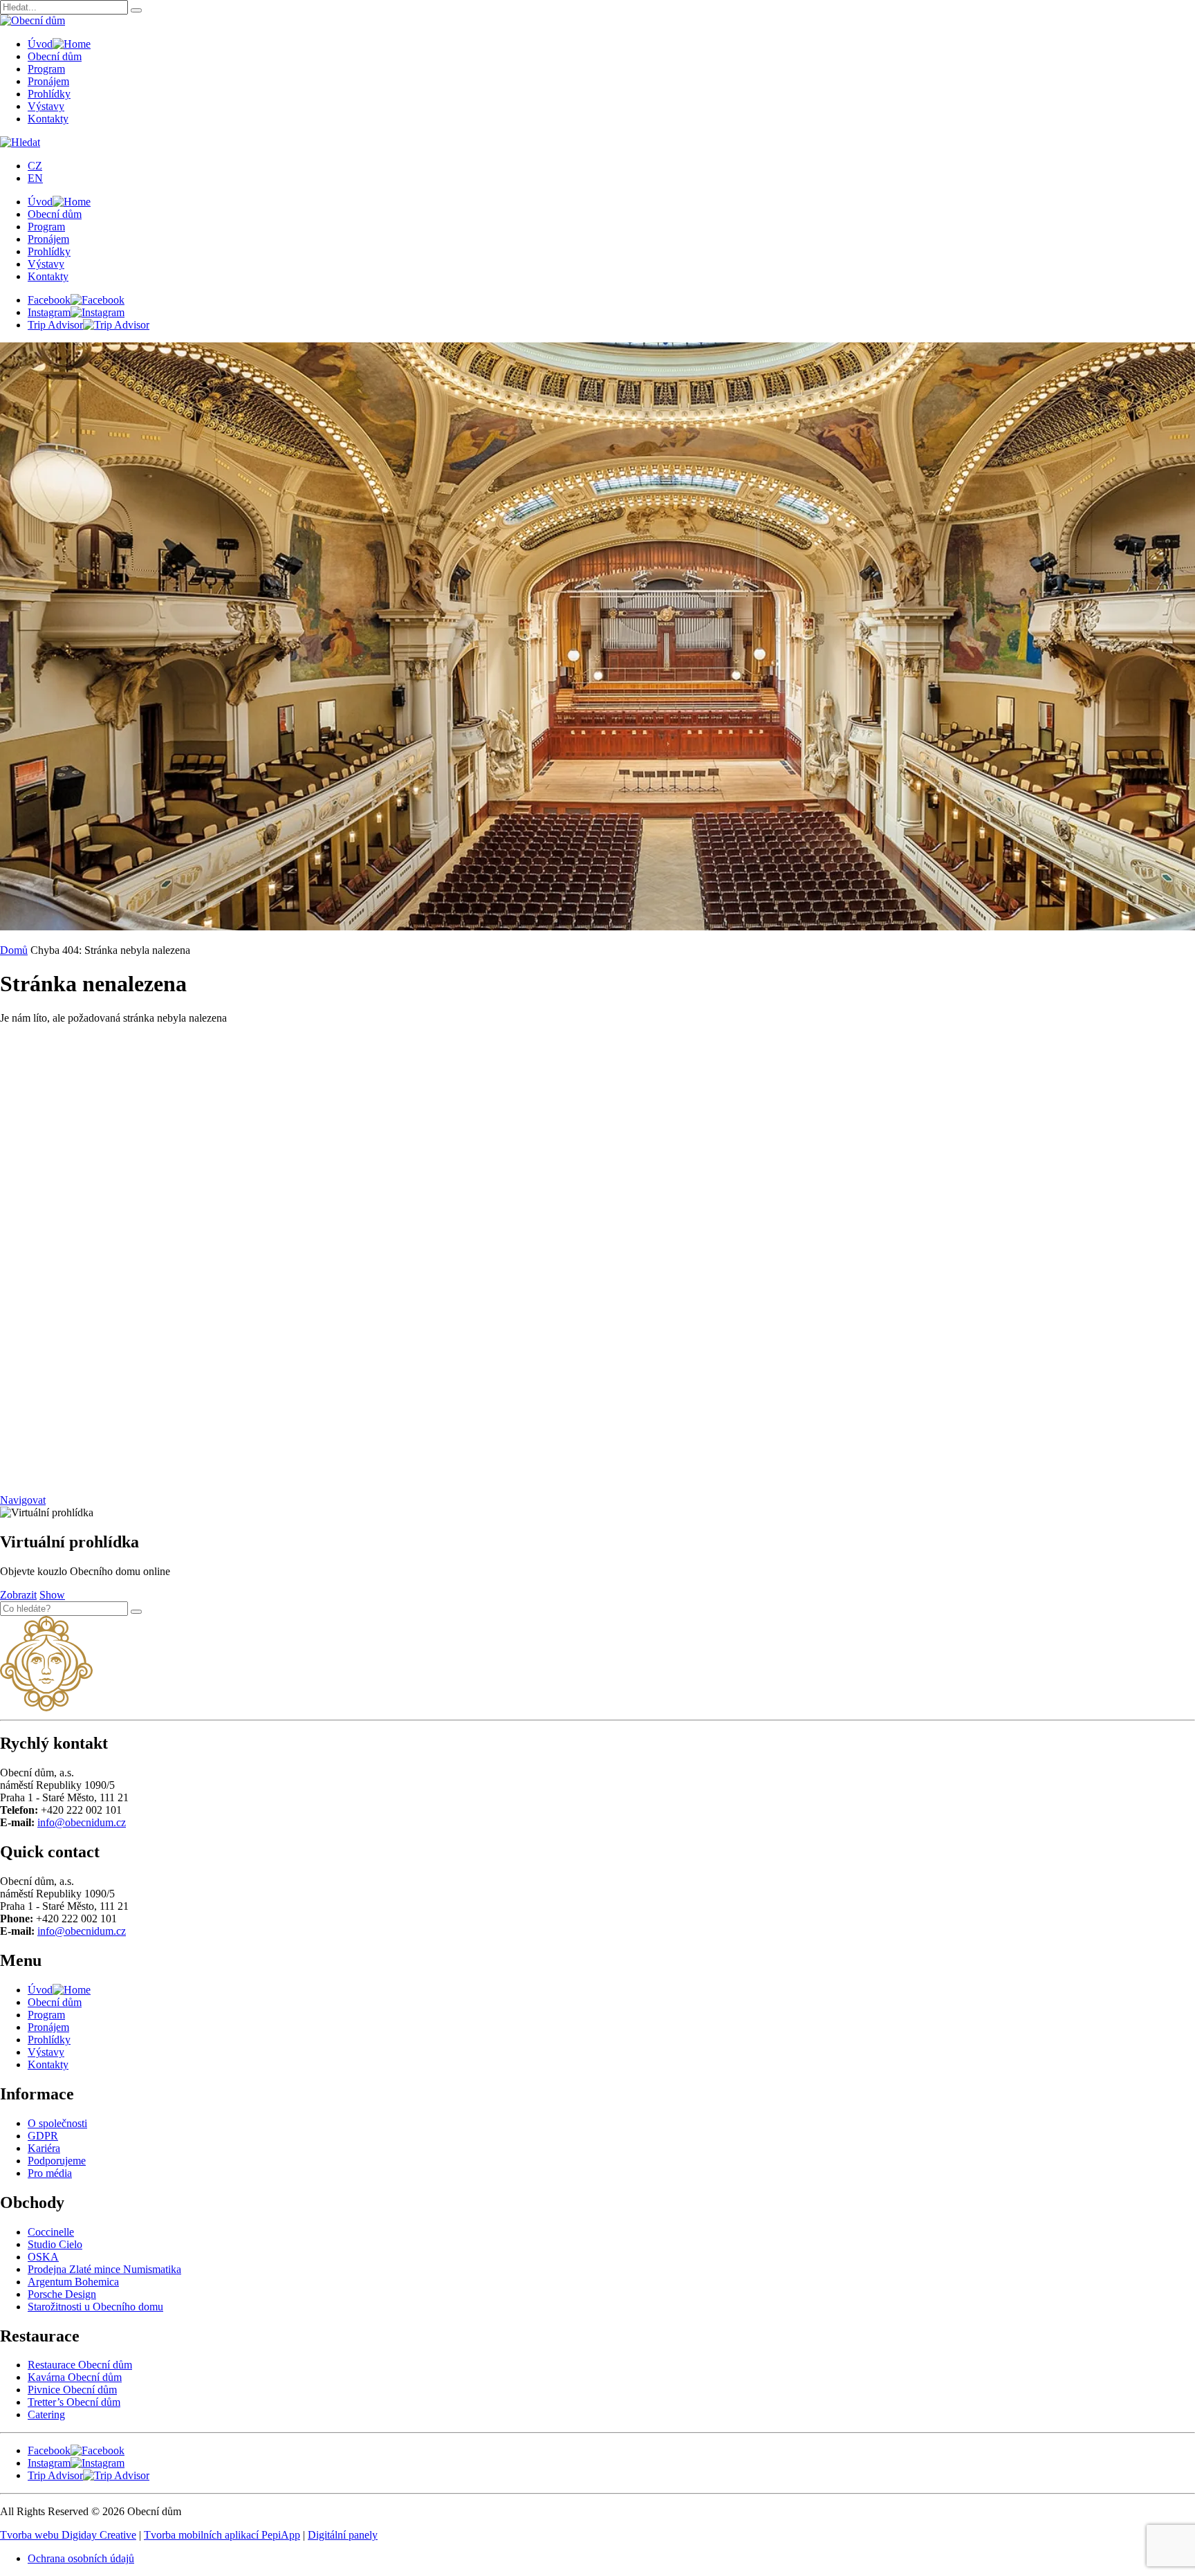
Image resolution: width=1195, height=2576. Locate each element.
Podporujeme (57, 2161)
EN (35, 178)
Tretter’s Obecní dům (74, 2402)
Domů (14, 950)
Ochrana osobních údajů (81, 2558)
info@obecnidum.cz (82, 1822)
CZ (35, 166)
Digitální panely (343, 2535)
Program (46, 69)
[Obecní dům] (46, 1708)
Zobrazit (18, 1595)
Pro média (50, 2173)
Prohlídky (49, 94)
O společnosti (57, 2123)
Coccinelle (51, 2232)
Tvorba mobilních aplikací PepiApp (222, 2535)
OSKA (43, 2257)
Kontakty (48, 119)
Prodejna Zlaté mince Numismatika (104, 2269)
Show (52, 1595)
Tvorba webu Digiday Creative (68, 2535)
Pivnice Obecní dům (72, 2390)
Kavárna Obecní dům (75, 2377)
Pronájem (48, 81)
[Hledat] (136, 10)
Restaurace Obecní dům (80, 2365)
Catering (46, 2414)
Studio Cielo (55, 2244)
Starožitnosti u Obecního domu (95, 2307)
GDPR (43, 2136)
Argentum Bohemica (73, 2282)
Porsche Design (62, 2294)
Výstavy (46, 106)
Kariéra (44, 2148)
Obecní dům (55, 56)
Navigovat (23, 1500)
